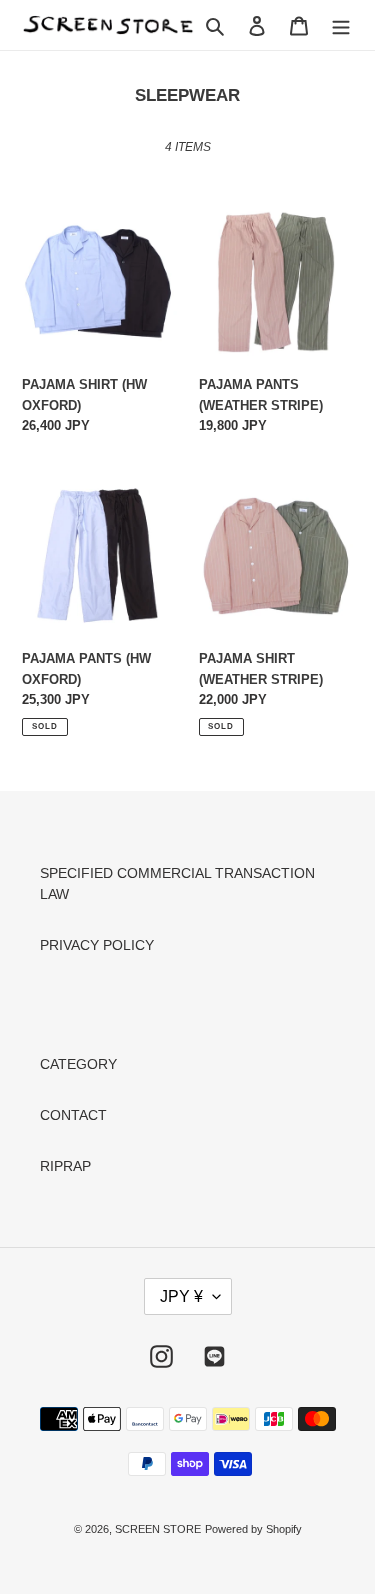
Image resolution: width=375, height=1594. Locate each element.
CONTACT (73, 1115)
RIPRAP (65, 1166)
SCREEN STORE (158, 1529)
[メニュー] (341, 24)
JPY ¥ (181, 1296)
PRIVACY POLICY (97, 945)
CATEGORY (78, 1064)
